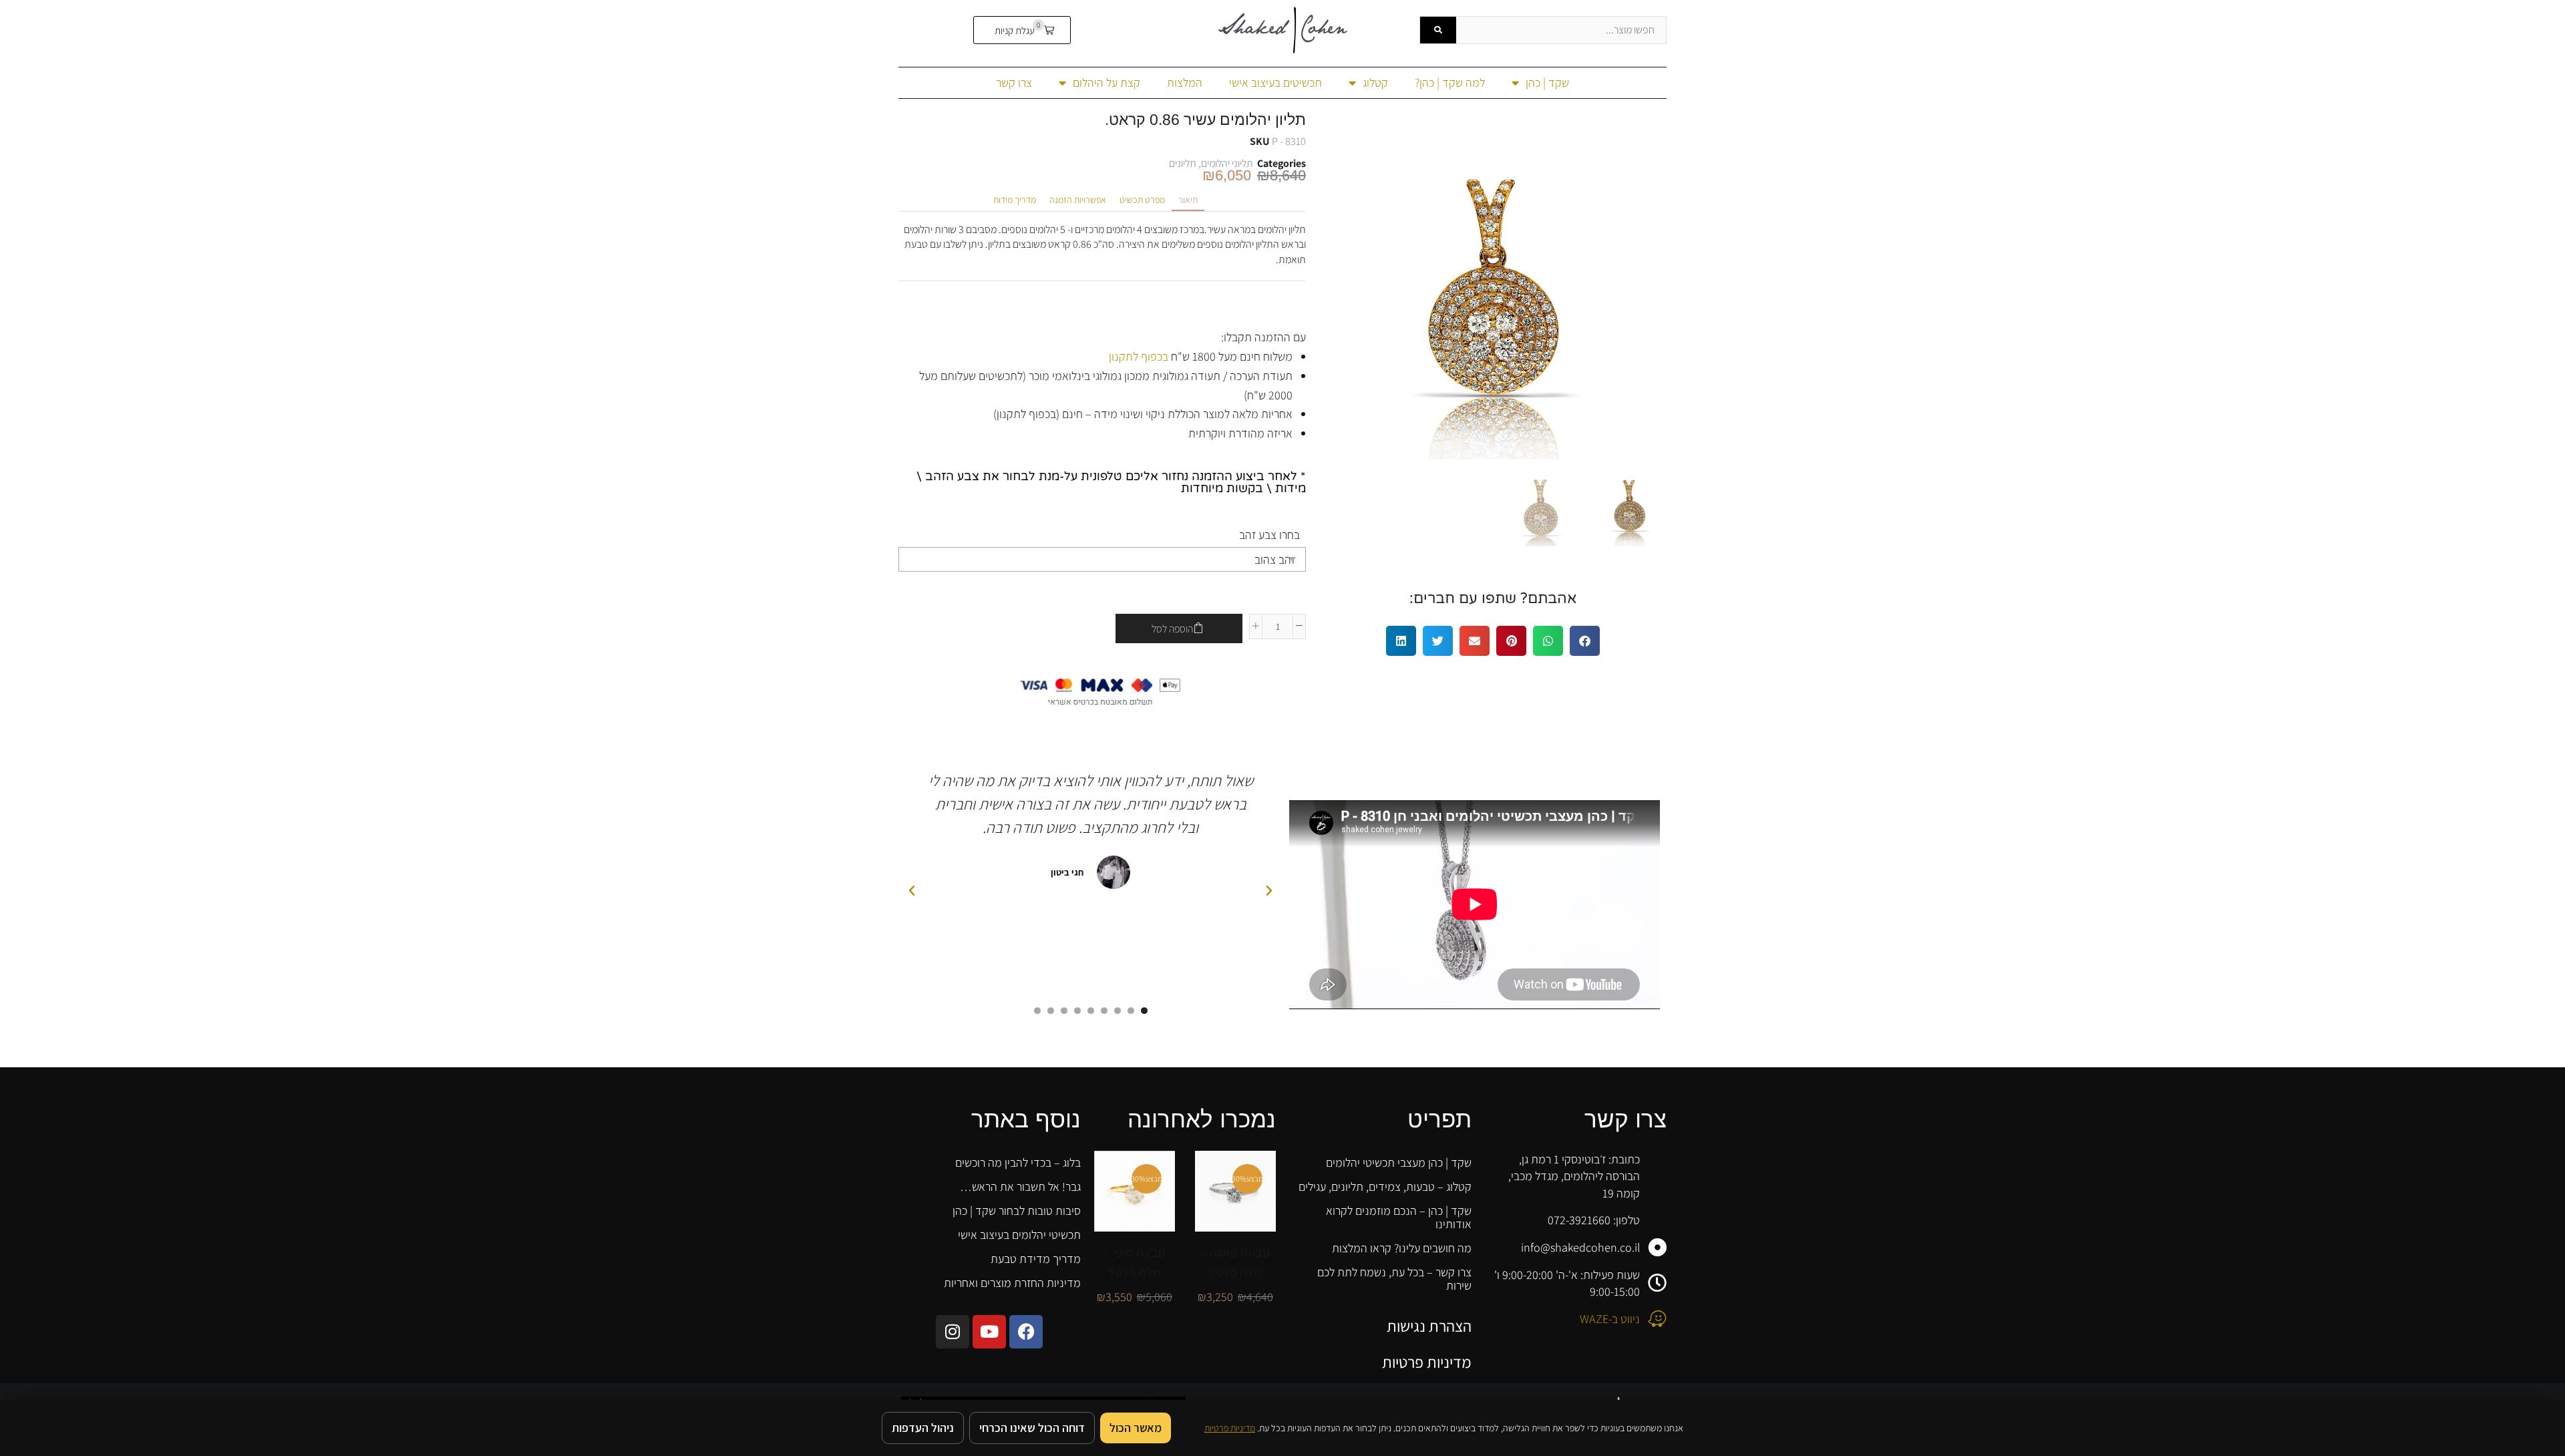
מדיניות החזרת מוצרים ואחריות (1012, 1283)
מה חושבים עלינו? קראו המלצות (1402, 1248)
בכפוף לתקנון (1139, 356)
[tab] (1188, 200)
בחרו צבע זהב (1269, 535)
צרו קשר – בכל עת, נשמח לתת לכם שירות (1394, 1279)
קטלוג (1375, 82)
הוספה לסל (1172, 629)
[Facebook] (1026, 1332)
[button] (1022, 30)
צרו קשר (1014, 82)
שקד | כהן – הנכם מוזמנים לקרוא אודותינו (1399, 1217)
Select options (1222, 1186)
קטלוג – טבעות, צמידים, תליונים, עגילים (1385, 1187)
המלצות (1185, 82)
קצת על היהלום (1106, 82)
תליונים (1183, 163)
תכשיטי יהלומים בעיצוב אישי (1019, 1235)
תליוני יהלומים (1227, 163)
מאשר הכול (1136, 1428)
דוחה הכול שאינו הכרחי (1032, 1428)
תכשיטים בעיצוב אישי (1275, 82)
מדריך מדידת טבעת (1036, 1259)
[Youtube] (989, 1332)
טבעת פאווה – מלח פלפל (1235, 1262)
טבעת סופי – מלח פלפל (1135, 1262)
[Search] (1438, 30)
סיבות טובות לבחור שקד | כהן (1017, 1211)
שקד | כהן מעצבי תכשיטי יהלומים (1399, 1162)
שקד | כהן (1547, 82)
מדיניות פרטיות (1427, 1362)
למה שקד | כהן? (1450, 82)
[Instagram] (953, 1332)
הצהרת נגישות (1429, 1326)
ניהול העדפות (923, 1428)
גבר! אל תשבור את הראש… (1020, 1187)
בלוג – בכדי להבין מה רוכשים (1018, 1162)
